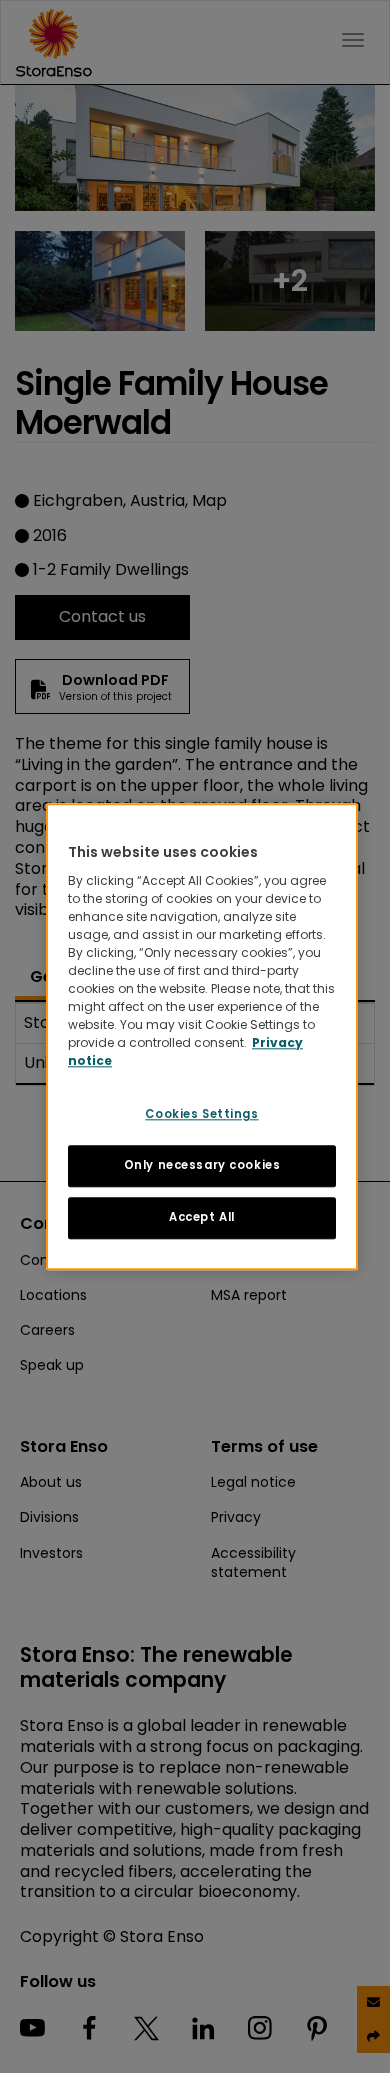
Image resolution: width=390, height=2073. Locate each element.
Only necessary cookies (202, 1165)
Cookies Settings (201, 1114)
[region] (202, 1036)
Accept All (202, 1217)
